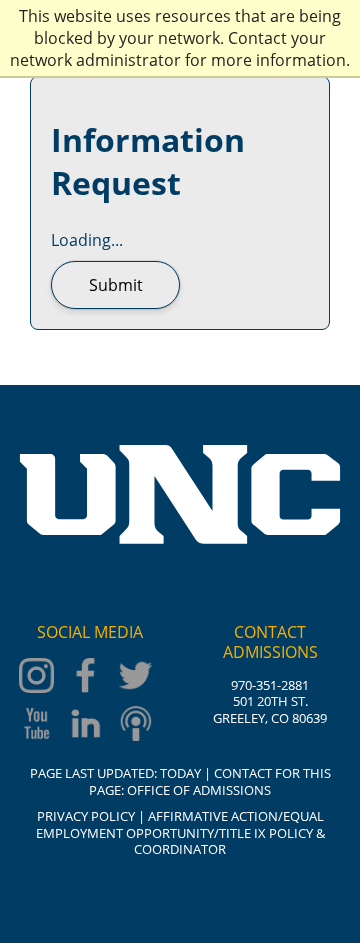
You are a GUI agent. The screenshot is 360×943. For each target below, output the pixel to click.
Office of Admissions (199, 790)
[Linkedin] (90, 725)
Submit (116, 285)
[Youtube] (40, 725)
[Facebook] (90, 677)
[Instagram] (40, 677)
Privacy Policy (86, 816)
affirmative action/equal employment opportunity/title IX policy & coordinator (180, 832)
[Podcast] (139, 725)
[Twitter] (139, 677)
